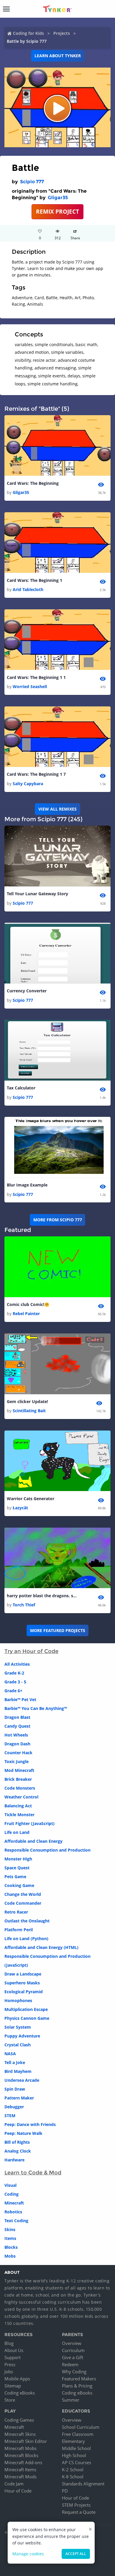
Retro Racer (16, 1912)
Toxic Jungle (17, 1761)
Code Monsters (20, 1788)
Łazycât (20, 1508)
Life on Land (17, 1832)
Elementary (73, 2441)
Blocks (11, 2247)
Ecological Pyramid (24, 1992)
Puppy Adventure (22, 2036)
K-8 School (73, 2477)
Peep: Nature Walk (23, 2133)
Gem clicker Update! (27, 1401)
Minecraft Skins (20, 2434)
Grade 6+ (13, 1691)
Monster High (18, 1859)
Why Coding (74, 2372)
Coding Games (19, 2420)
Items (10, 2238)
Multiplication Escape (26, 2009)
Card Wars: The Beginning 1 (34, 580)
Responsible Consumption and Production (47, 1850)
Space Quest (17, 1868)
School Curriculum (81, 2427)
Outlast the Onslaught (27, 1921)
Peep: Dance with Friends (30, 2124)
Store (10, 2400)
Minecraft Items (20, 2469)
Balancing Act (18, 1806)
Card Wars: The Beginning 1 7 (36, 774)
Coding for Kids (28, 33)
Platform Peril (19, 1930)
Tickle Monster (19, 1815)
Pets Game (15, 1877)
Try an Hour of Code (31, 1651)
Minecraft (14, 2203)
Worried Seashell (30, 686)
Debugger (14, 2107)
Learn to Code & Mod (33, 2173)
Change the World (23, 1894)
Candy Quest (17, 1726)
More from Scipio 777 (58, 1220)
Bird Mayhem (18, 2071)
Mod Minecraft (19, 1770)
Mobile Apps (17, 2379)
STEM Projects (76, 2505)
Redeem (70, 2364)
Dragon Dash (17, 1744)
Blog (9, 2343)
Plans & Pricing (77, 2386)
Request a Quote (79, 2512)
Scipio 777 (32, 182)
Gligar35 (58, 198)
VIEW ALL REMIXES (57, 809)
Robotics (13, 2212)
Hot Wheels (16, 1735)
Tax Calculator (21, 1088)
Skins (10, 2229)
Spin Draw (15, 2089)
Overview (72, 2343)
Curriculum (73, 2350)
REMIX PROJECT (57, 211)
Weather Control (21, 1797)
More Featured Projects (58, 1630)
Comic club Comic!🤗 (28, 1304)
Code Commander (23, 1903)
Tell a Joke (15, 2062)
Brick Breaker (18, 1779)
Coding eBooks (20, 2393)
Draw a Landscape (23, 1974)
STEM (10, 2116)
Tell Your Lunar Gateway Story (37, 894)
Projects (62, 33)
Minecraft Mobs (20, 2448)
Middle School (76, 2448)
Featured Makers (79, 2379)
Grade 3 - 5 (15, 1682)
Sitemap (13, 2386)
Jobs (9, 2372)
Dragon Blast (17, 1717)
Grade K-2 (14, 1673)
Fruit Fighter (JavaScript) (29, 1823)
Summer (71, 2400)
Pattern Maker (19, 2098)
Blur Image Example (27, 1185)
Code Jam (14, 2484)
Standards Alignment (83, 2484)
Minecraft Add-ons (23, 2462)
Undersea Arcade (22, 2080)
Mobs (10, 2256)
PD (65, 2491)
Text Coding (16, 2221)
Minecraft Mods (20, 2477)
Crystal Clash (18, 2045)
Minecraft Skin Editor (26, 2441)
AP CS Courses (77, 2462)
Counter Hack (18, 1753)
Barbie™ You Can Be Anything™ (36, 1708)
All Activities (17, 1664)
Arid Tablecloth (28, 589)
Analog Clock (18, 2151)
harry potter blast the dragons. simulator (42, 1596)
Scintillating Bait (29, 1411)
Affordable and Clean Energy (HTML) (41, 1947)
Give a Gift (73, 2357)
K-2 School (73, 2469)
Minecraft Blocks (21, 2455)
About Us (14, 2350)
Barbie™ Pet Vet (20, 1699)
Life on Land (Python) (26, 1938)
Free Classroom (78, 2434)
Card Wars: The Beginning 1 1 (36, 677)
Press (10, 2364)
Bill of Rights (17, 2142)
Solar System (18, 2027)
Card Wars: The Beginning (33, 483)
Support (13, 2357)
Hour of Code (18, 2491)
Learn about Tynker (58, 56)
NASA (10, 2054)
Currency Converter (27, 991)
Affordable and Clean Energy (33, 1841)
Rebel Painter (26, 1314)
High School (74, 2455)
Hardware (14, 2160)
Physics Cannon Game (27, 2018)
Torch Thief (24, 1605)
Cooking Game (19, 1885)
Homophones (18, 2000)
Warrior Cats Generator (31, 1499)
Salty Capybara (28, 784)
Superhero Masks (22, 1983)
